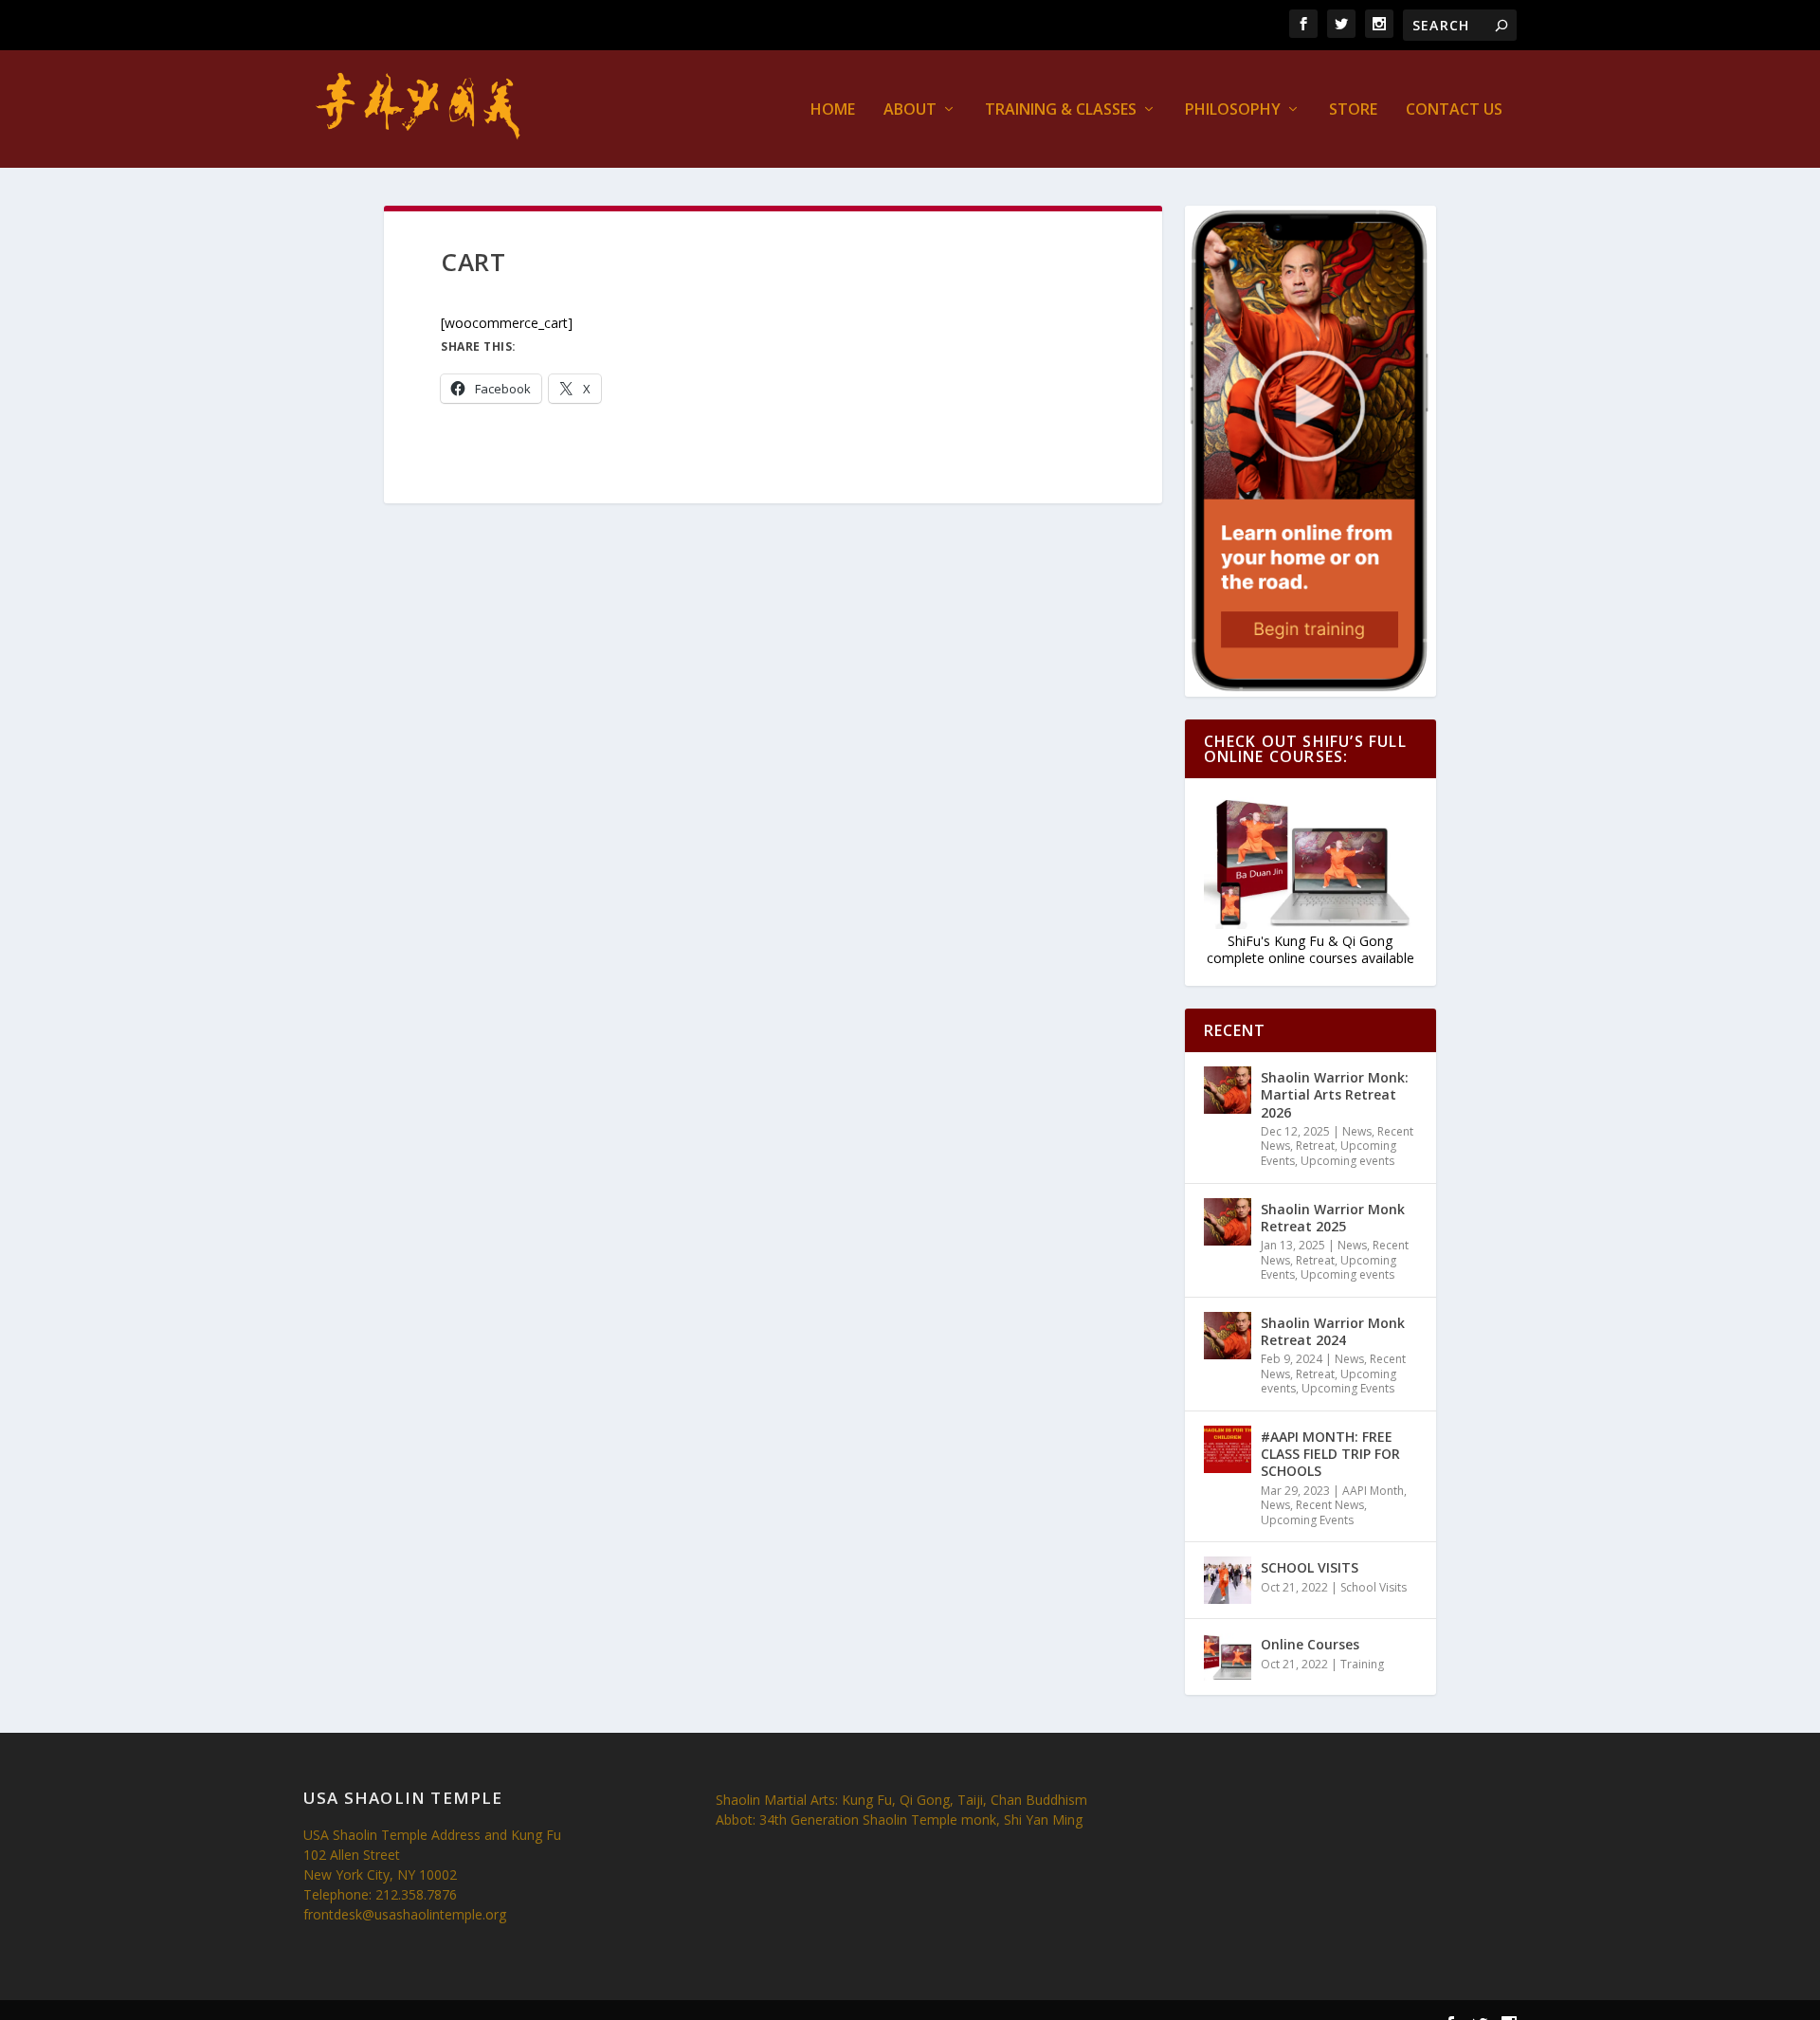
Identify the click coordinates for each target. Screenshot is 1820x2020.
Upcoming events (1347, 1161)
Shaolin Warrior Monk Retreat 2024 (1333, 1331)
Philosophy (1233, 110)
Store (1353, 110)
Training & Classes (1061, 110)
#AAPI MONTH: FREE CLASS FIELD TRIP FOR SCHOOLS (1330, 1454)
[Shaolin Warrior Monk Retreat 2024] (1228, 1336)
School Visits (1374, 1587)
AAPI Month (1373, 1491)
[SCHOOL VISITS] (1228, 1580)
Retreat (1315, 1146)
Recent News (1330, 1505)
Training (1362, 1664)
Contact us (1454, 110)
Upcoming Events (1348, 1388)
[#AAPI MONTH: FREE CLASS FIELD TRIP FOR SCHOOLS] (1228, 1449)
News (1357, 1131)
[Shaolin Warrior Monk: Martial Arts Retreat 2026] (1228, 1090)
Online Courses (1310, 1644)
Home (833, 110)
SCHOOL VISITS (1310, 1567)
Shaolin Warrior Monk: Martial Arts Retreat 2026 (1335, 1094)
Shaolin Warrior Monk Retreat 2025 (1333, 1218)
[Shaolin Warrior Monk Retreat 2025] (1228, 1222)
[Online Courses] (1228, 1657)
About (910, 110)
